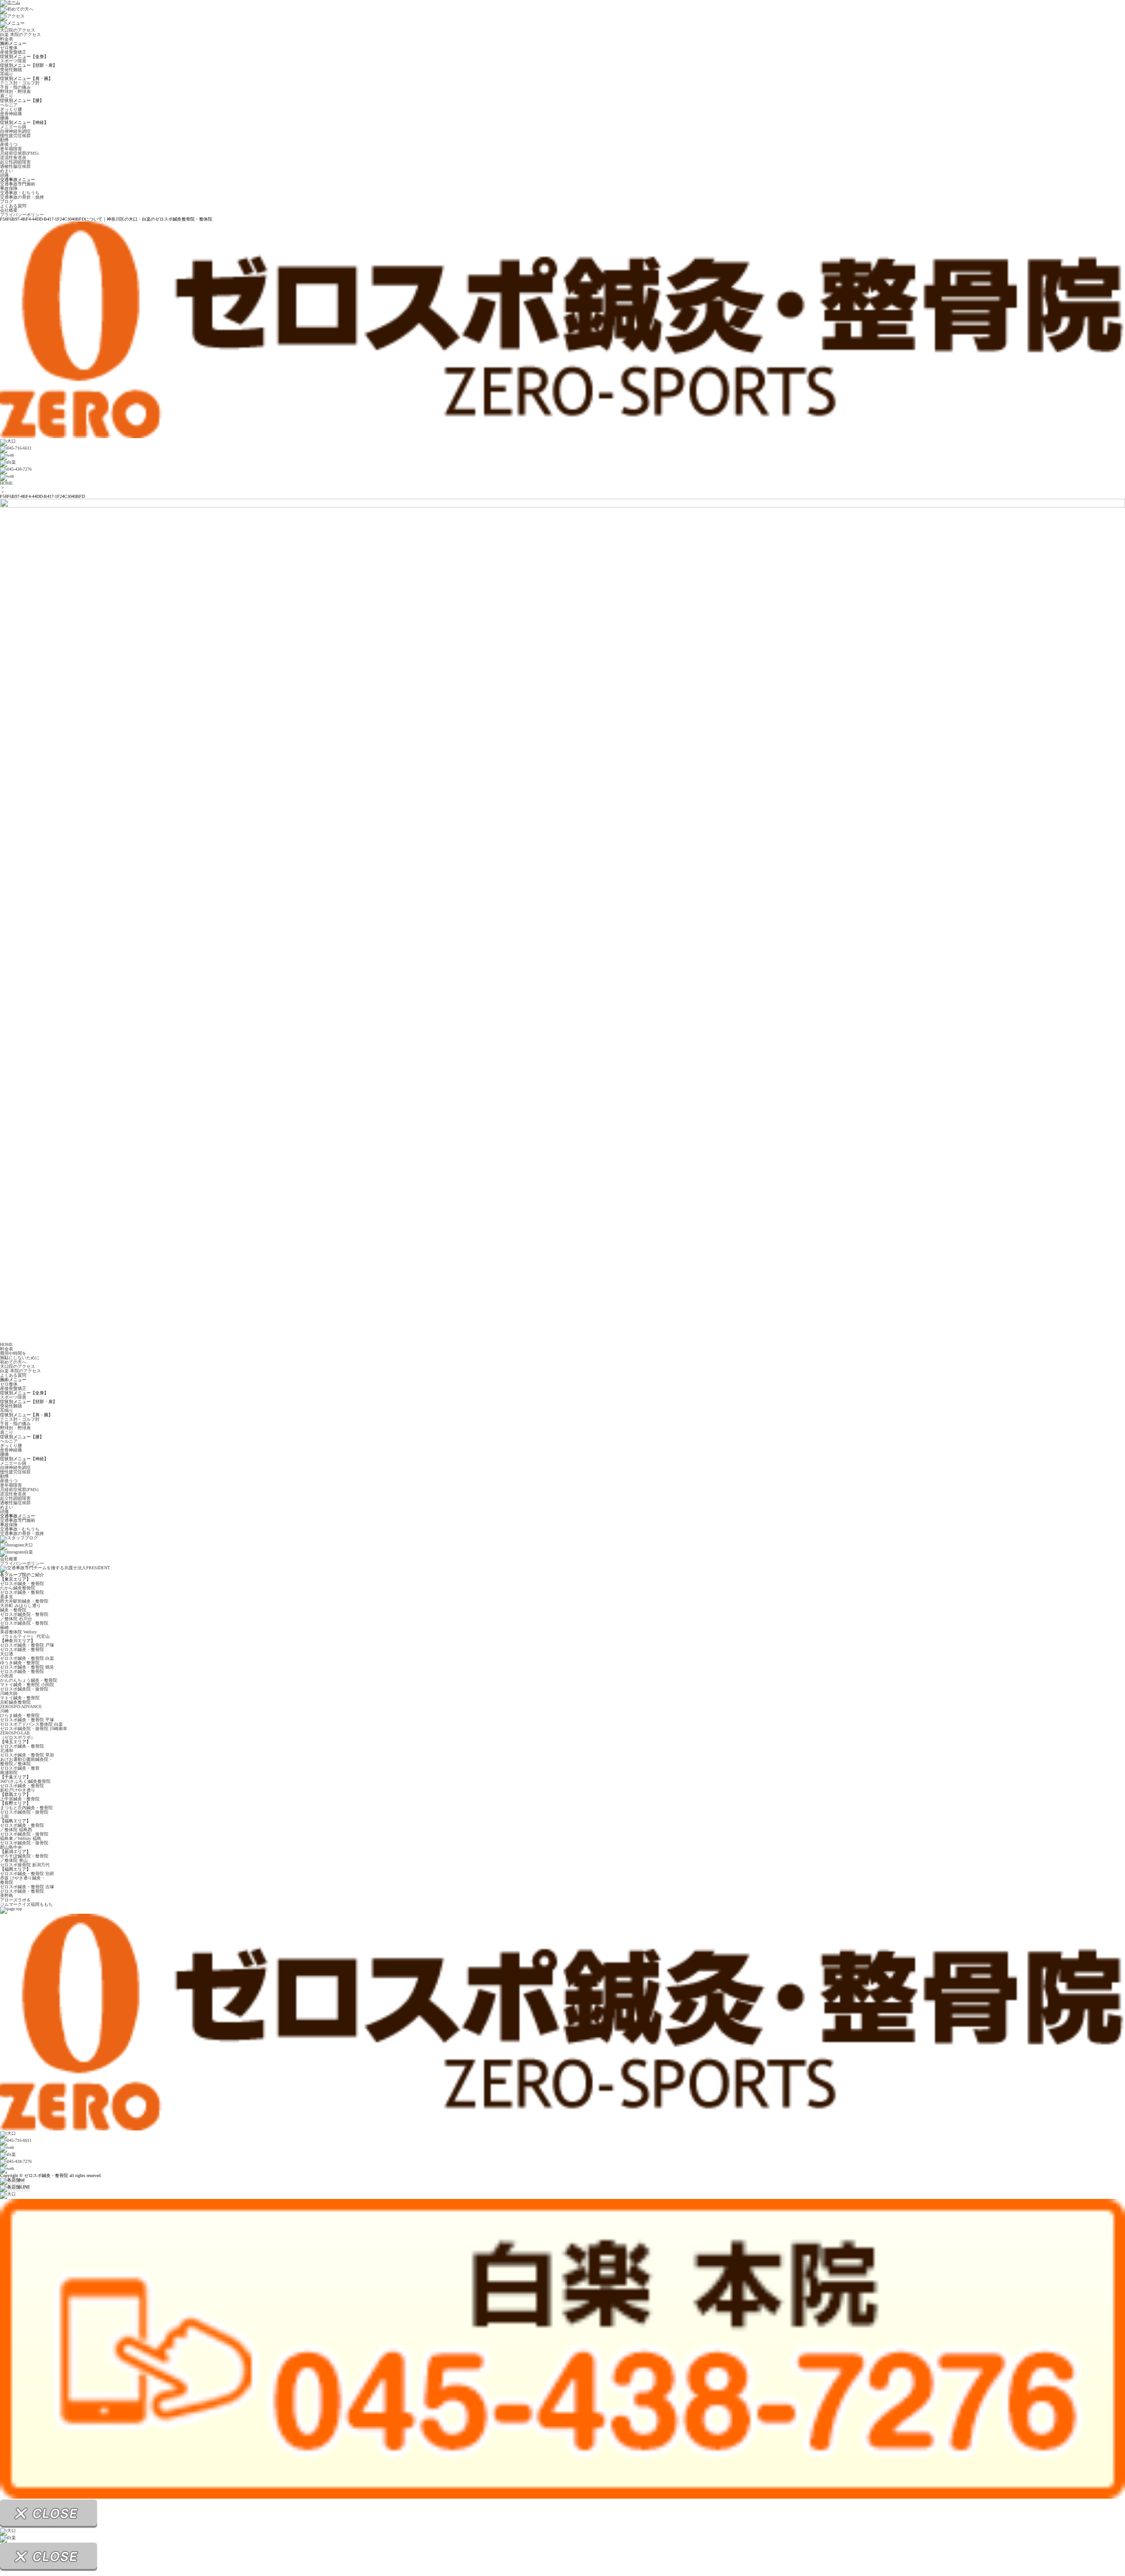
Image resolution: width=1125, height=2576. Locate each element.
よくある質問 (13, 206)
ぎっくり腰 (11, 109)
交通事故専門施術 (18, 184)
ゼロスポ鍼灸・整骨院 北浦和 (22, 1748)
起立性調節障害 (15, 162)
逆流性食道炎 (13, 158)
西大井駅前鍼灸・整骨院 (24, 1601)
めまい (7, 171)
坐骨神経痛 (11, 114)
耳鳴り (7, 74)
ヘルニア (9, 105)
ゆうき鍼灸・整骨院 (20, 1663)
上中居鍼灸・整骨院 (20, 1799)
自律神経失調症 (15, 131)
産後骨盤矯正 (13, 52)
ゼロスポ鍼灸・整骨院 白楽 (27, 1658)
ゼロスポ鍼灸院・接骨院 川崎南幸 (34, 1729)
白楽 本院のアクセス (20, 34)
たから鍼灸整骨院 (18, 1588)
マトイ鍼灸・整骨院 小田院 (27, 1685)
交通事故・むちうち (20, 193)
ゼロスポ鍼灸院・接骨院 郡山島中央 (24, 1845)
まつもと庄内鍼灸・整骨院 (26, 1808)
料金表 (7, 39)
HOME (6, 483)
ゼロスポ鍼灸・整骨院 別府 (27, 1874)
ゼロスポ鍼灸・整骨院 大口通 (22, 1652)
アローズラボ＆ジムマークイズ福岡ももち (26, 1902)
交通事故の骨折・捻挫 (22, 197)
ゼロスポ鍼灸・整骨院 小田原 (22, 1674)
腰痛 (4, 118)
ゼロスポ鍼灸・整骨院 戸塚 (27, 1645)
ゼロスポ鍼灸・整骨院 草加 (27, 1755)
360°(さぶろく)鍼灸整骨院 (25, 1781)
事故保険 (9, 188)
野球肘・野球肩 (15, 92)
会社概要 (9, 210)
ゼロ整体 (9, 48)
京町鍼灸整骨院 (15, 1702)
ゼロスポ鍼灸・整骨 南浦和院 (20, 1770)
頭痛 (4, 175)
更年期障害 (11, 149)
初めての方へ (13, 1362)
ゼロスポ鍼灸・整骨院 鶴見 (27, 1667)
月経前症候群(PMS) (19, 153)
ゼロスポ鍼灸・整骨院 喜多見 (22, 1595)
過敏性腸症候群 (15, 166)
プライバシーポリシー (22, 215)
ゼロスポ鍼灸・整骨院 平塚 (27, 1720)
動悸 (4, 140)
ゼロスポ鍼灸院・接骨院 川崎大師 (24, 1691)
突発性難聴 (11, 70)
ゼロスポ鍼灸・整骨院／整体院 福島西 (22, 1827)
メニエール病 (13, 127)
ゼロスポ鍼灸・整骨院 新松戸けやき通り (22, 1788)
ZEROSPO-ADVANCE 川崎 (21, 1709)
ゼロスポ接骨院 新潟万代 (25, 1865)
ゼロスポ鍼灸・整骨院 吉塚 (27, 1887)
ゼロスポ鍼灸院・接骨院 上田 (24, 1814)
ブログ (7, 201)
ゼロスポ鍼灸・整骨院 (22, 1584)
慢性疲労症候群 (15, 136)
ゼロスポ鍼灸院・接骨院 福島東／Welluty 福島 (24, 1836)
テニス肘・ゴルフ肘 (20, 83)
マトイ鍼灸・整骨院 (20, 1698)
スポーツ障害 (13, 61)
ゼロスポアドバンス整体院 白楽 (31, 1724)
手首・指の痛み (15, 87)
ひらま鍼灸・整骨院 (20, 1715)
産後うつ (9, 144)
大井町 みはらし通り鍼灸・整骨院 (20, 1608)
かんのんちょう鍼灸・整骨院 (29, 1680)
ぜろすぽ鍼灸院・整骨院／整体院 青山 (24, 1858)
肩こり (7, 96)
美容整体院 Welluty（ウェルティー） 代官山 (25, 1634)
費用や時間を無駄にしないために (20, 1355)
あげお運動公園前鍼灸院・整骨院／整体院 (26, 1761)
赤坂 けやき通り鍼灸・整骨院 (23, 1880)
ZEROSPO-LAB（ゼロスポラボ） (18, 1735)
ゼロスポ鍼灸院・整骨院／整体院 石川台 (24, 1616)
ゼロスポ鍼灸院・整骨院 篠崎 (24, 1625)
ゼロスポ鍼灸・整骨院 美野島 (22, 1893)
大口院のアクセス (18, 30)
